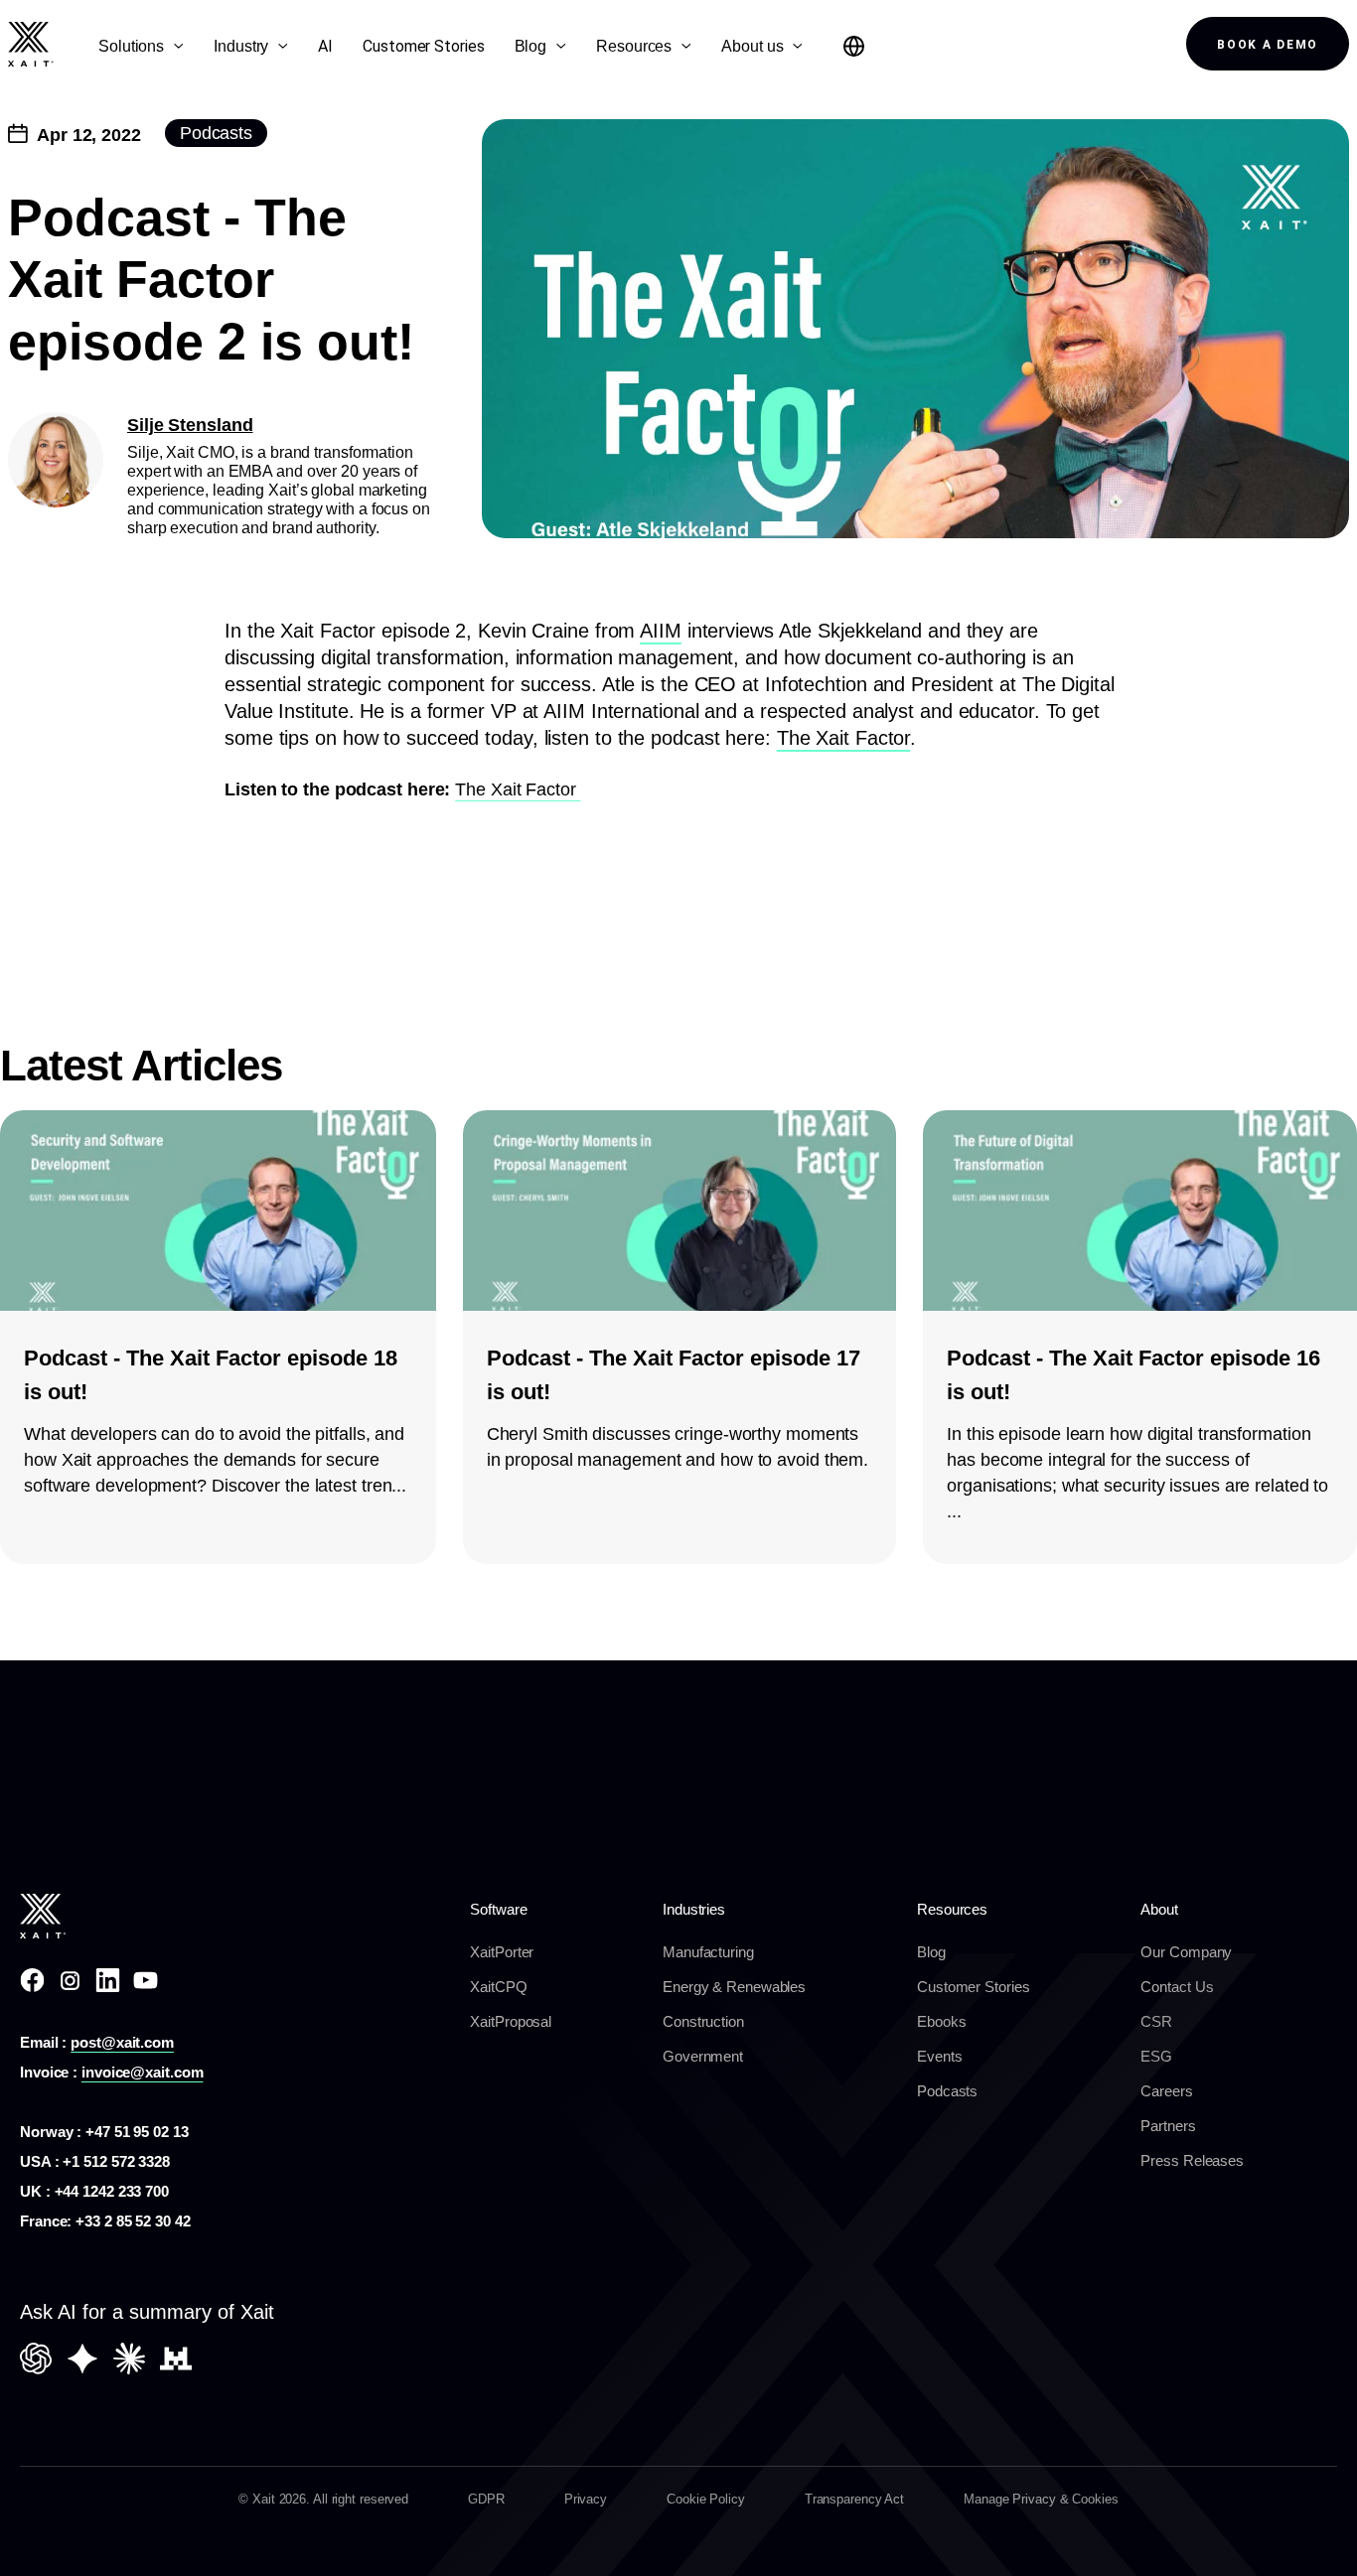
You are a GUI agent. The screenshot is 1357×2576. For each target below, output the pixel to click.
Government (703, 2056)
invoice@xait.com (142, 2072)
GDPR (486, 2499)
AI (325, 46)
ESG (1156, 2056)
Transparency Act (854, 2499)
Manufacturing (708, 1952)
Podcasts (947, 2091)
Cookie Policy (706, 2499)
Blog (931, 1952)
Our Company (1186, 1952)
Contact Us (1177, 1987)
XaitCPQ (498, 1987)
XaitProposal (511, 2021)
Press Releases (1192, 2160)
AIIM (661, 631)
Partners (1168, 2126)
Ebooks (941, 2021)
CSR (1156, 2021)
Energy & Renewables (734, 1987)
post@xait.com (122, 2042)
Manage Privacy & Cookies (1041, 2499)
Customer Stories (423, 46)
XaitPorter (502, 1952)
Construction (703, 2021)
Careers (1166, 2091)
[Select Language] (854, 46)
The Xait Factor (844, 738)
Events (939, 2056)
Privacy (586, 2499)
